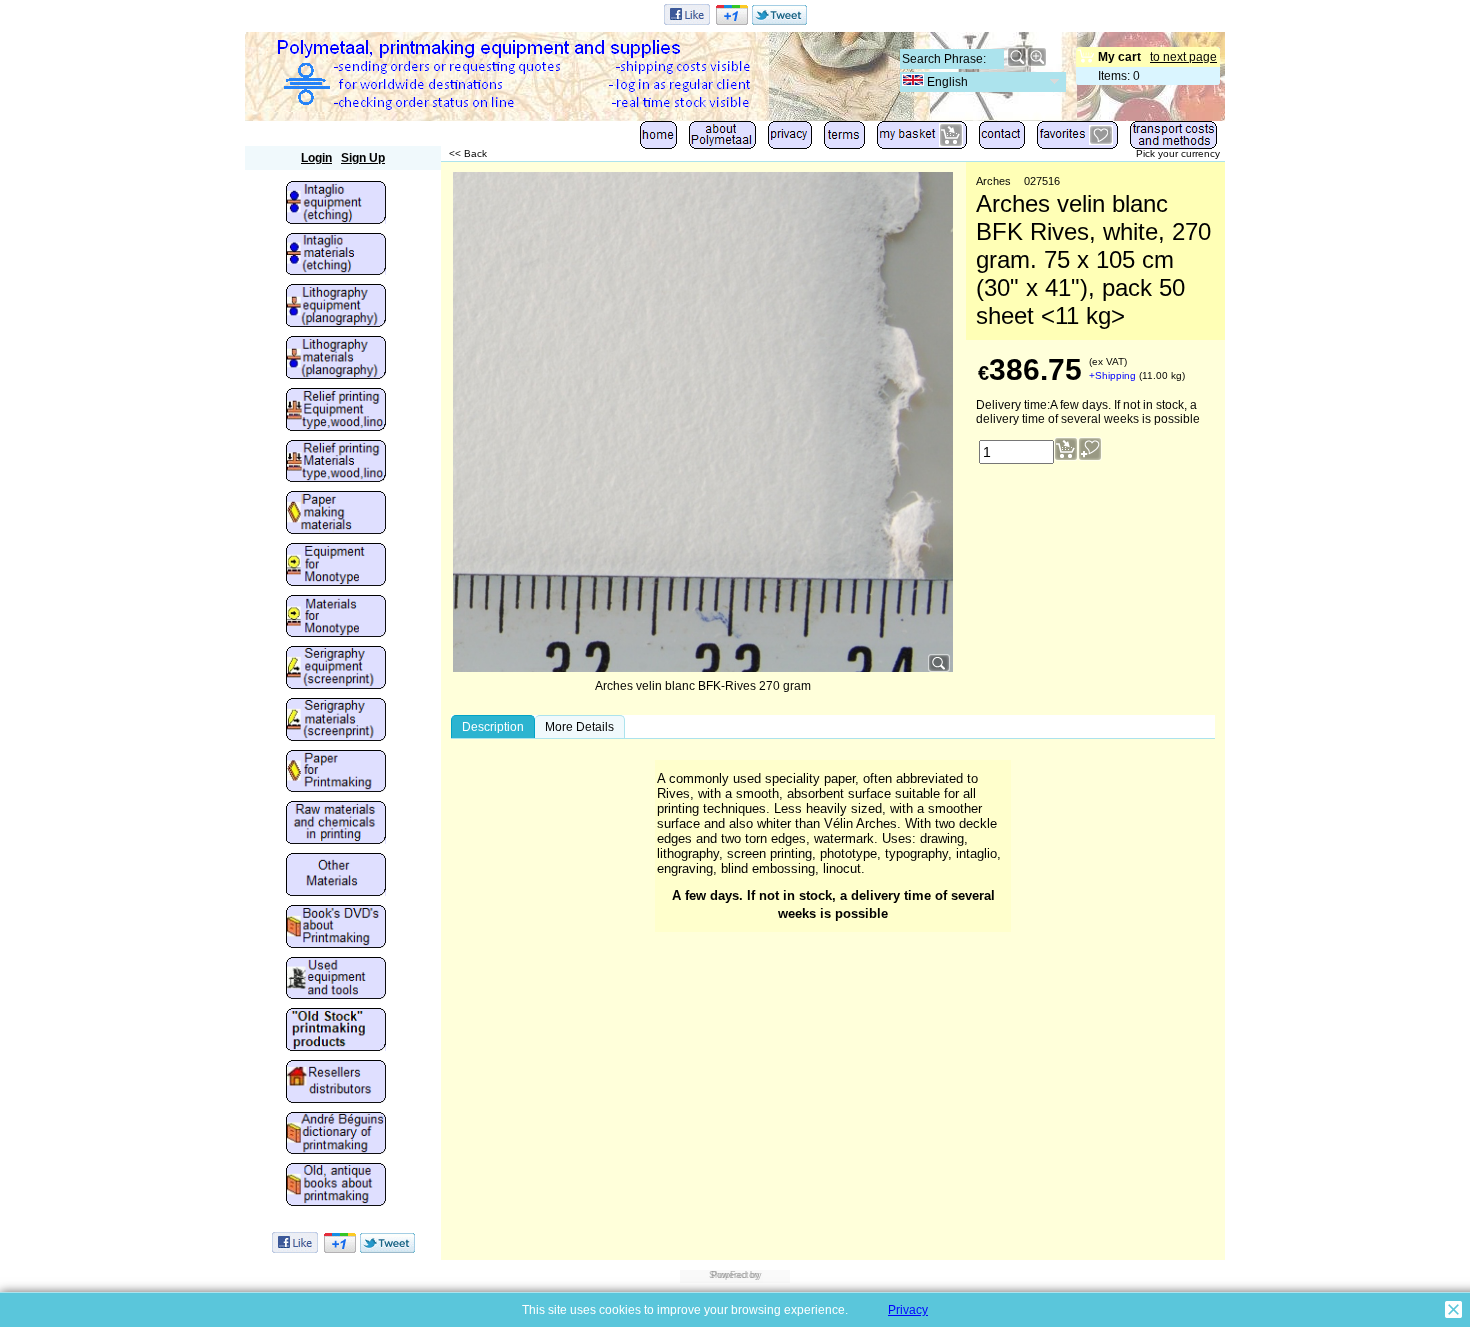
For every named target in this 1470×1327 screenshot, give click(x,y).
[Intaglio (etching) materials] (336, 256)
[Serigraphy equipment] (336, 669)
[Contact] (1002, 139)
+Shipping (1112, 375)
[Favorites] (1077, 139)
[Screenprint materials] (336, 721)
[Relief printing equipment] (336, 411)
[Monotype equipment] (336, 566)
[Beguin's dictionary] (336, 1135)
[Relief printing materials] (336, 463)
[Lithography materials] (336, 359)
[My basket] (922, 139)
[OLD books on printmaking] (336, 1186)
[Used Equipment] (336, 980)
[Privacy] (790, 139)
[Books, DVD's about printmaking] (336, 928)
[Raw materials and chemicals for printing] (336, 824)
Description (493, 727)
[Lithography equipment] (336, 307)
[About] (722, 139)
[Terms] (844, 139)
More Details (579, 727)
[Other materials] (336, 876)
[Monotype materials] (336, 618)
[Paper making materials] (336, 514)
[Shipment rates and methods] (1173, 139)
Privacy (908, 1310)
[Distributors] (336, 1083)
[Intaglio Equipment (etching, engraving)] (336, 204)
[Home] (658, 139)
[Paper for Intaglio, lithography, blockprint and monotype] (336, 773)
